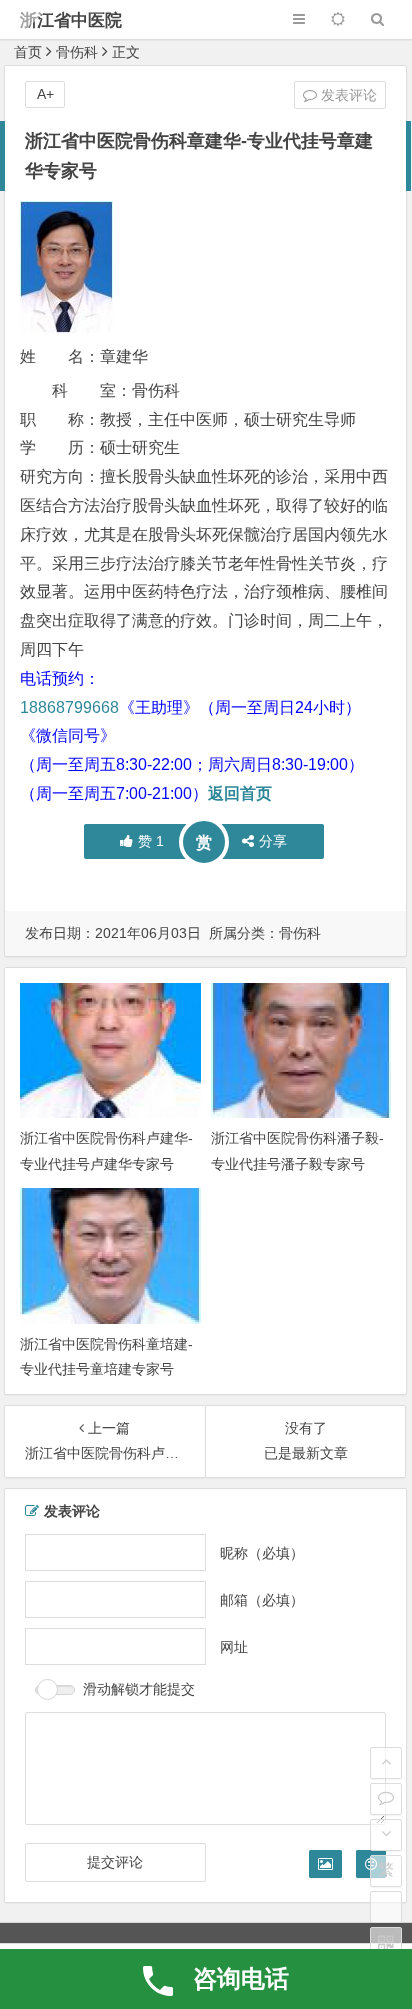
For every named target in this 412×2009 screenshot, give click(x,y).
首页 (28, 52)
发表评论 (347, 95)
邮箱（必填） (262, 1599)
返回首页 (240, 793)
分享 (273, 841)
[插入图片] (325, 1864)
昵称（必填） (262, 1552)
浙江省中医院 (71, 20)
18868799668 (69, 707)
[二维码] (386, 1943)
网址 (234, 1646)
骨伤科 (77, 52)
